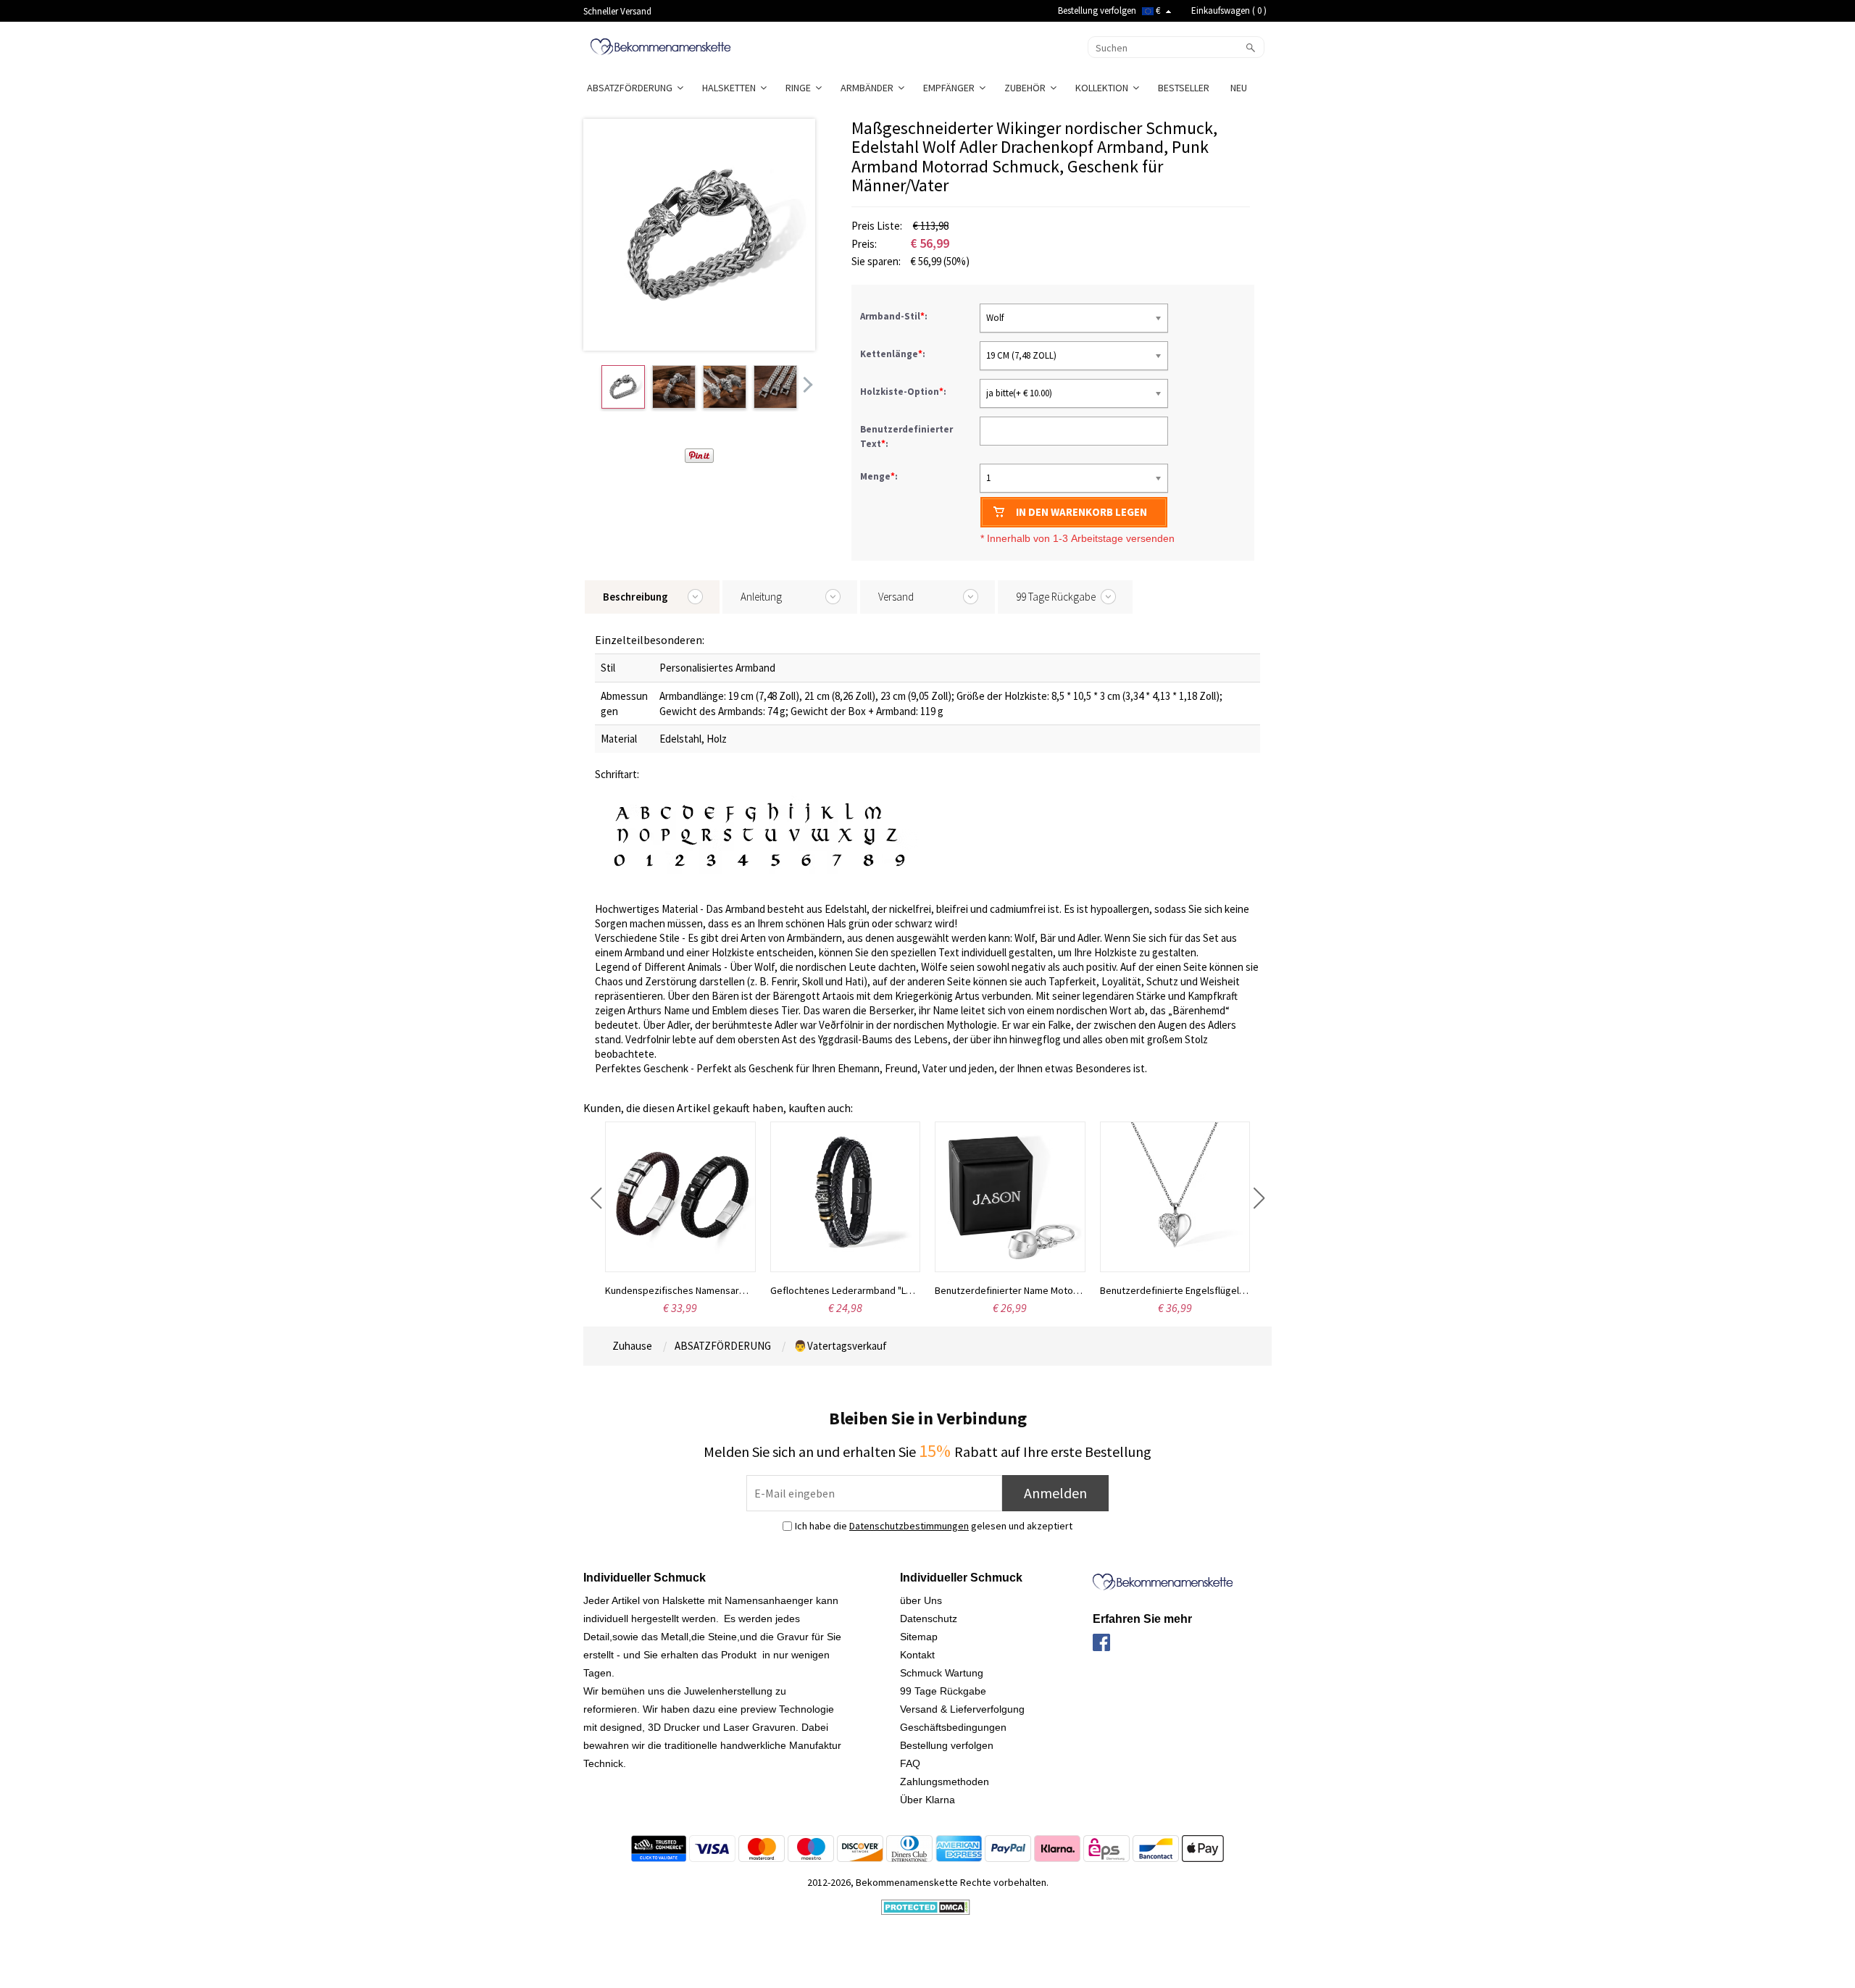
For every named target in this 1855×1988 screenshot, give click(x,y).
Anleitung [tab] (761, 597)
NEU (1240, 88)
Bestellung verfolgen (1097, 11)
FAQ (910, 1763)
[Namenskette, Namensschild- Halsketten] (660, 46)
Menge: (879, 476)
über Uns (921, 1600)
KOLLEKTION (1104, 88)
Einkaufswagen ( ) (1229, 11)
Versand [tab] (896, 597)
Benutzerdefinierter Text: (906, 437)
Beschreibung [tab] (635, 597)
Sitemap (919, 1637)
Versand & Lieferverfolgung (962, 1709)
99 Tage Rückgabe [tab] (1056, 597)
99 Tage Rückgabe (943, 1691)
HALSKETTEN (731, 88)
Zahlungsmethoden (945, 1782)
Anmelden (1055, 1493)
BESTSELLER (1185, 88)
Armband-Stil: (895, 316)
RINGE (800, 88)
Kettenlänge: (894, 354)
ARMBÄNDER (869, 88)
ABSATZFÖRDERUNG (632, 88)
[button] (596, 1198)
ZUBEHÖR (1027, 88)
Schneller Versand (617, 11)
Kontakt (917, 1655)
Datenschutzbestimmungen (909, 1526)
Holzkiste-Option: (904, 392)
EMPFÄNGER (951, 88)
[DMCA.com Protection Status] (926, 1906)
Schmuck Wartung (942, 1673)
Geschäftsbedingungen (953, 1727)
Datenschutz (929, 1619)
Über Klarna (927, 1800)
